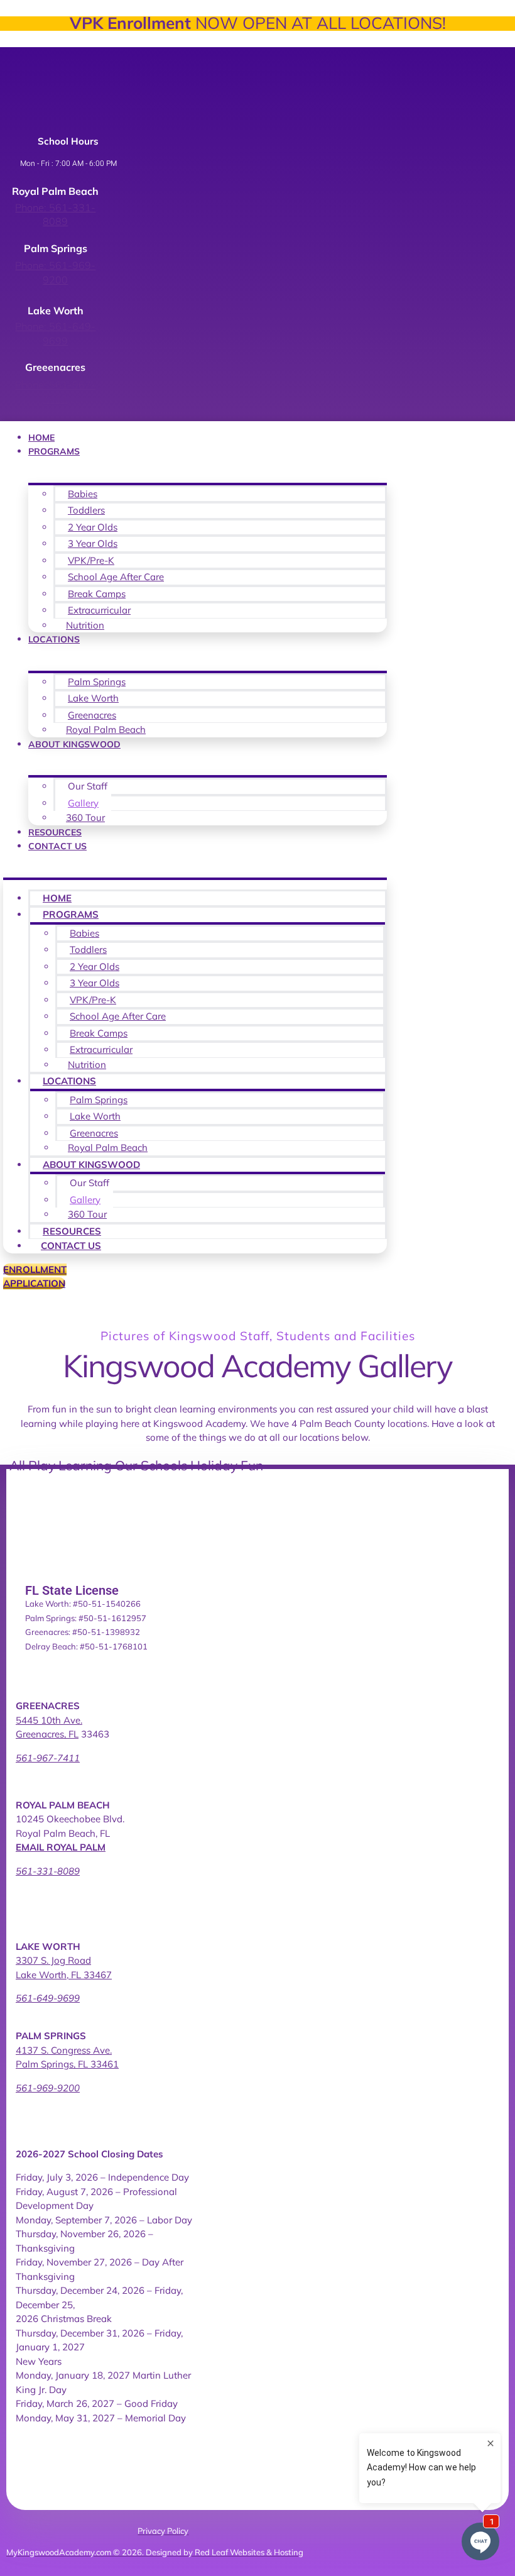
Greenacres (92, 715)
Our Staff (88, 786)
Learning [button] (87, 1465)
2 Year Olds (93, 527)
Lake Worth (93, 698)
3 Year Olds (93, 543)
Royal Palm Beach (106, 729)
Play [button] (43, 1465)
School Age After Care (116, 577)
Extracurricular (99, 610)
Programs (54, 451)
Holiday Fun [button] (227, 1465)
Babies (83, 494)
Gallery (83, 803)
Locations (54, 639)
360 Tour (85, 817)
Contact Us (57, 846)
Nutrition (85, 625)
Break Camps (97, 594)
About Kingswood (74, 744)
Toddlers (86, 510)
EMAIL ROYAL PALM (61, 1847)
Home (41, 438)
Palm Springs (97, 682)
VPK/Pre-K (91, 560)
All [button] (19, 1465)
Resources (55, 832)
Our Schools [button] (153, 1465)
